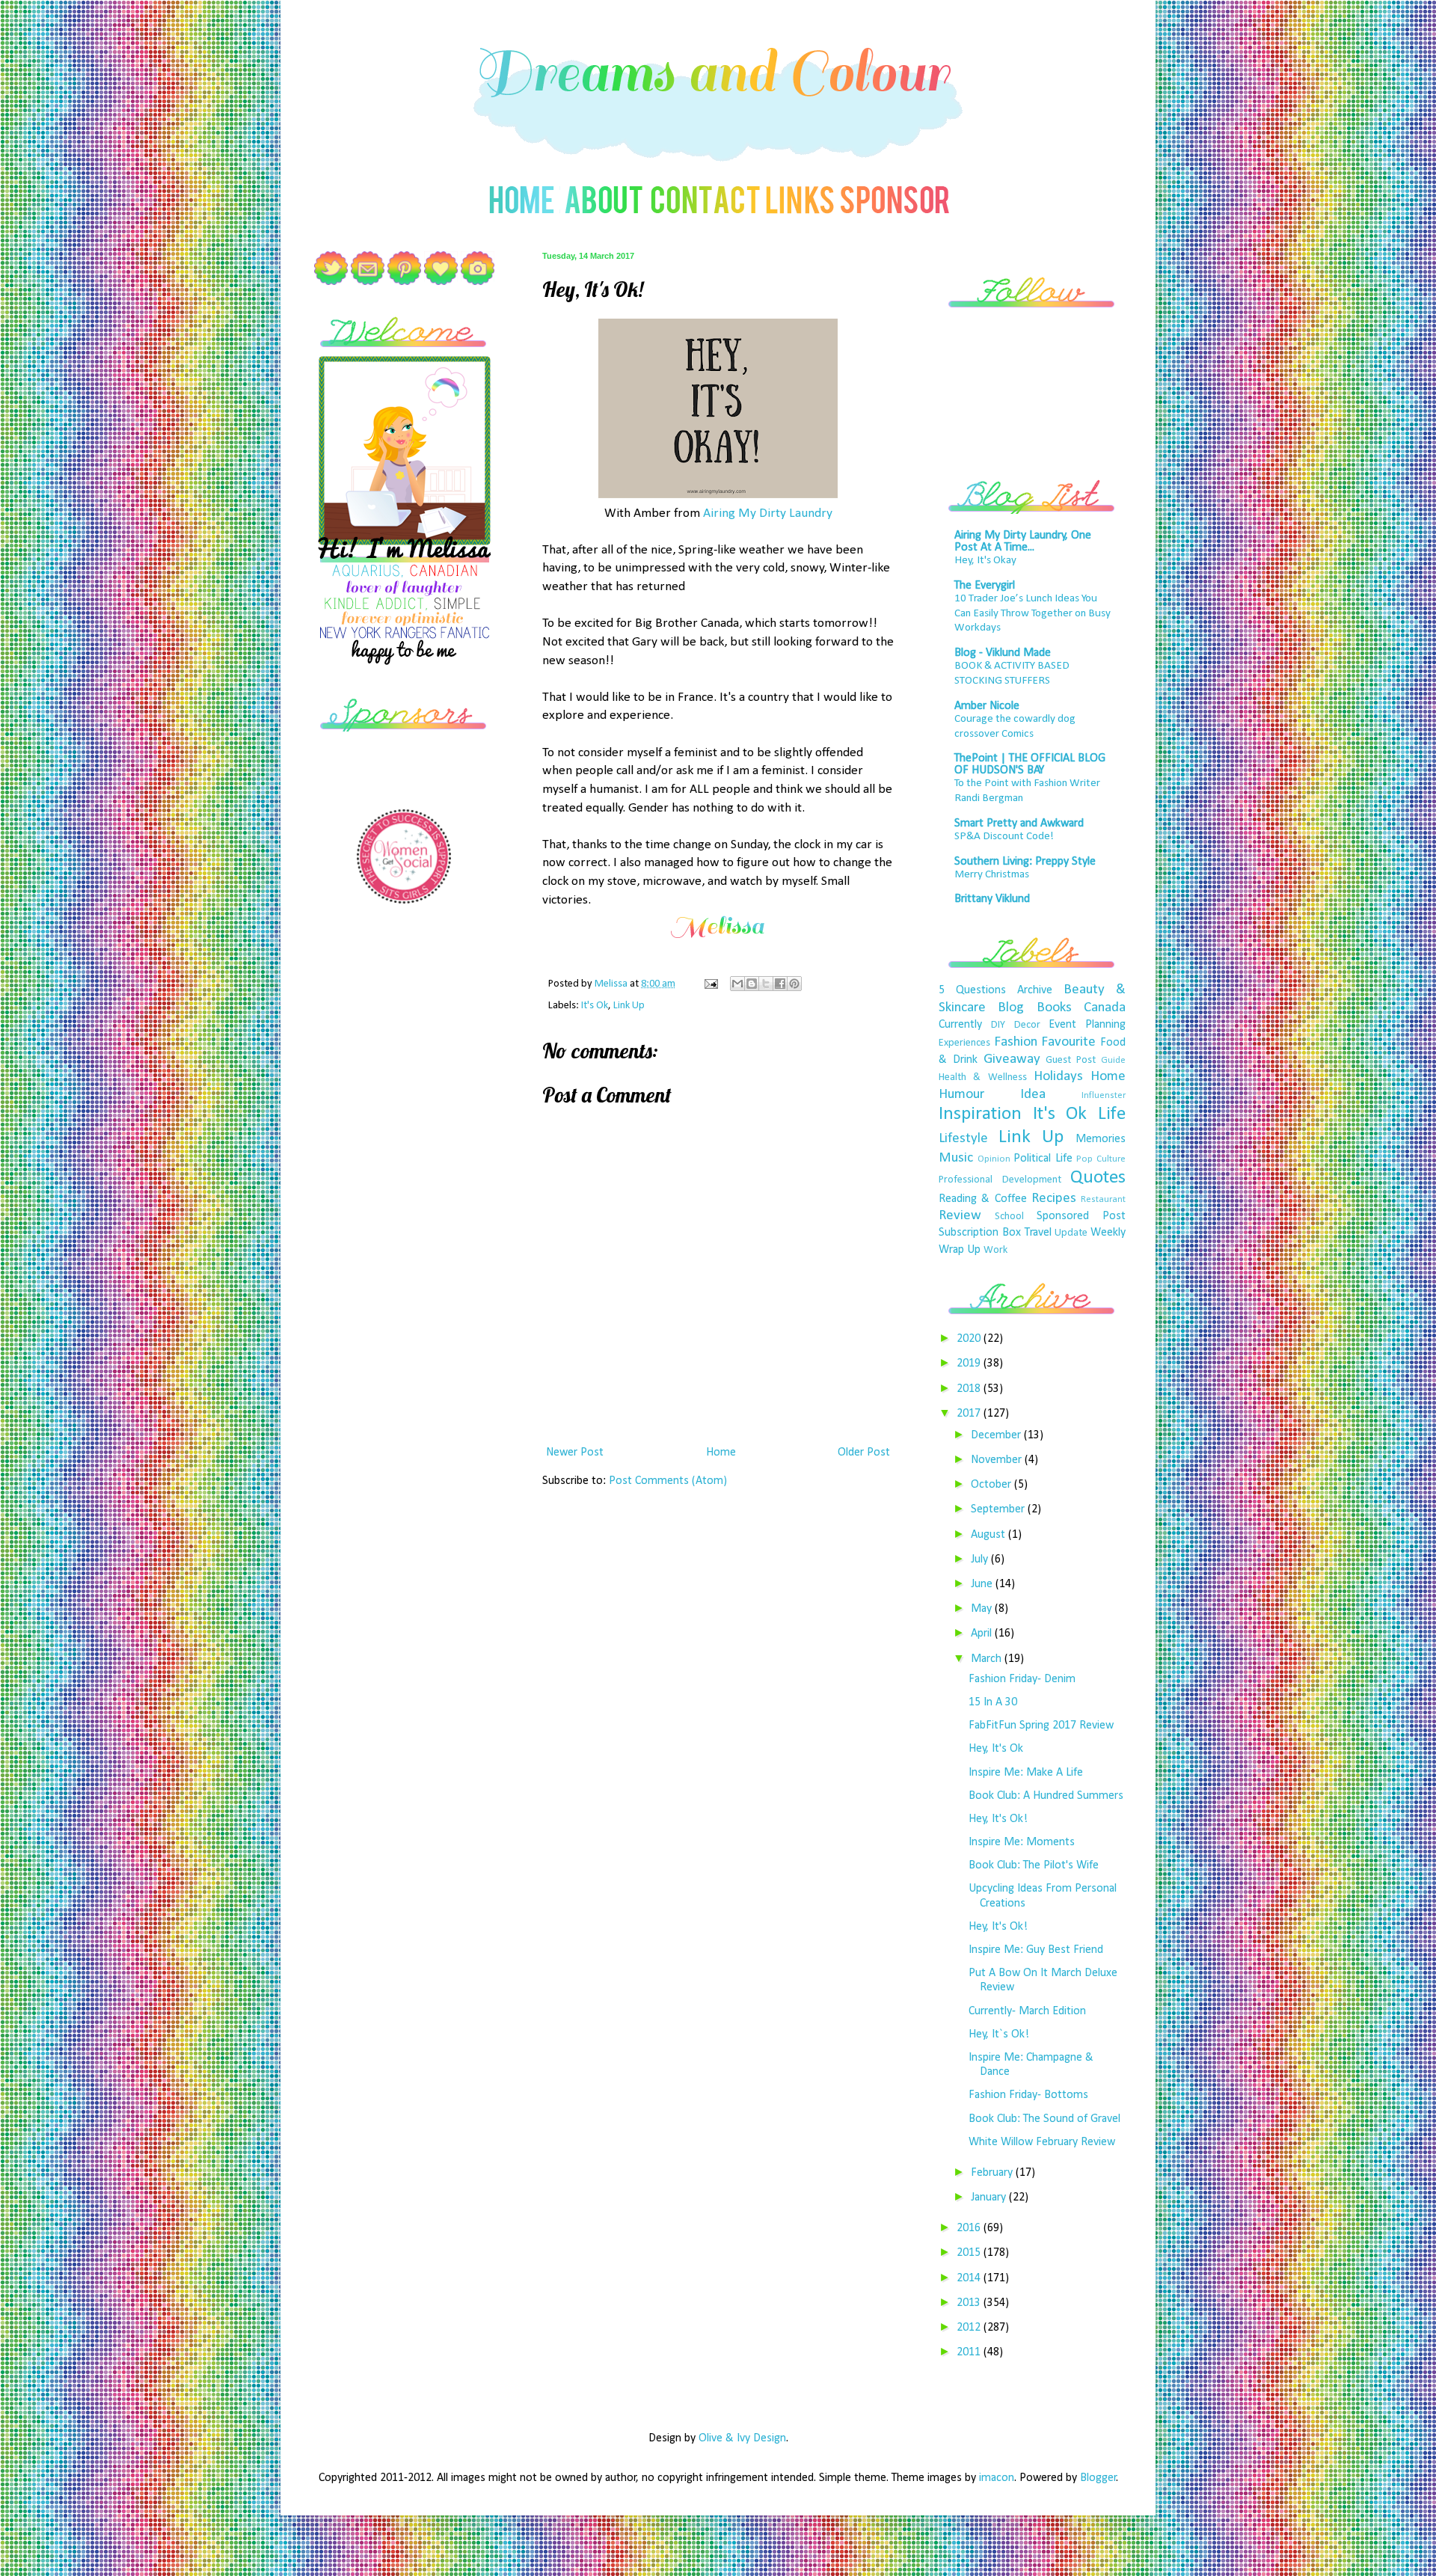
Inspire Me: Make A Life (1026, 1773)
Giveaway (1012, 1059)
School (1009, 1217)
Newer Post (575, 1453)
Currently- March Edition (1027, 2011)
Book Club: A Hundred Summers (1046, 1796)
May (983, 1609)
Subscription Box (980, 1233)
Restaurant (1103, 1199)
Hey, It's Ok (996, 1749)
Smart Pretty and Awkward (1019, 824)
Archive (1035, 990)
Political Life (1043, 1159)
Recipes (1054, 1199)
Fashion (1016, 1042)
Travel (1038, 1233)
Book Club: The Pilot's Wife (1034, 1865)
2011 (970, 2352)
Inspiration (980, 1114)
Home (721, 1453)
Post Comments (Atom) (668, 1481)
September (999, 1509)
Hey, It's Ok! (998, 1819)
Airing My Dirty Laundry (768, 513)
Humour (961, 1095)
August (989, 1535)
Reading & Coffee (983, 1199)
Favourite (1068, 1042)
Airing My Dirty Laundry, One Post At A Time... (1023, 542)
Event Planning (1087, 1025)
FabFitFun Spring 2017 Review (1041, 1726)
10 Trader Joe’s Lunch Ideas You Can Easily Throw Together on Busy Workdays (1032, 614)
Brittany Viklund (992, 899)
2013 (970, 2303)
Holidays (1058, 1077)
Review (960, 1216)
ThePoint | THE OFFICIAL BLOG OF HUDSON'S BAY (1030, 764)
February (993, 2173)
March (988, 1659)
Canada (1105, 1008)
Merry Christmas (992, 875)
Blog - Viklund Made (1003, 653)
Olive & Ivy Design (742, 2438)
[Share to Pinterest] (794, 984)
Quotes (1098, 1178)
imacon (997, 2478)
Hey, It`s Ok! (999, 2034)
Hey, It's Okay (985, 561)
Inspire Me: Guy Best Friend (1036, 1950)
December (997, 1435)
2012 (970, 2328)
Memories (1101, 1139)
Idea (1033, 1095)
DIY (998, 1025)
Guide (1113, 1060)
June (983, 1584)
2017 (970, 1414)
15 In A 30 (993, 1702)
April (983, 1634)
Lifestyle (963, 1139)
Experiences (964, 1043)
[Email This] (737, 984)
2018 (970, 1389)
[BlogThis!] (752, 984)
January (990, 2198)
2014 (970, 2278)
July (981, 1560)
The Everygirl (985, 586)
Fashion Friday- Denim (1022, 1679)
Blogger (1098, 2478)
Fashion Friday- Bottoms (1028, 2095)
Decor (1027, 1025)
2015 (970, 2253)
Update (1071, 1233)
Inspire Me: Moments (1022, 1842)
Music (956, 1158)
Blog (1011, 1008)
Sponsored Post (1081, 1216)
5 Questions (972, 990)
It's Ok (595, 1006)
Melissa (612, 984)
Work (995, 1250)
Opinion (994, 1159)
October (992, 1485)
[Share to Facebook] (780, 984)
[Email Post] (710, 984)
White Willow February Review (1042, 2142)
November (998, 1460)
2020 (970, 1339)
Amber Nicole (987, 706)
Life (1112, 1114)
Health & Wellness (983, 1077)
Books (1054, 1008)
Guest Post (1071, 1060)
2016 (970, 2228)
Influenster (1104, 1095)
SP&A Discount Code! (1004, 837)
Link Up (629, 1006)
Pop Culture (1101, 1159)
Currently (960, 1025)
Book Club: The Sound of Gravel (1044, 2119)
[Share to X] (766, 984)
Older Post (864, 1453)
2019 (970, 1364)
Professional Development (1000, 1180)
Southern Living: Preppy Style (1025, 862)
